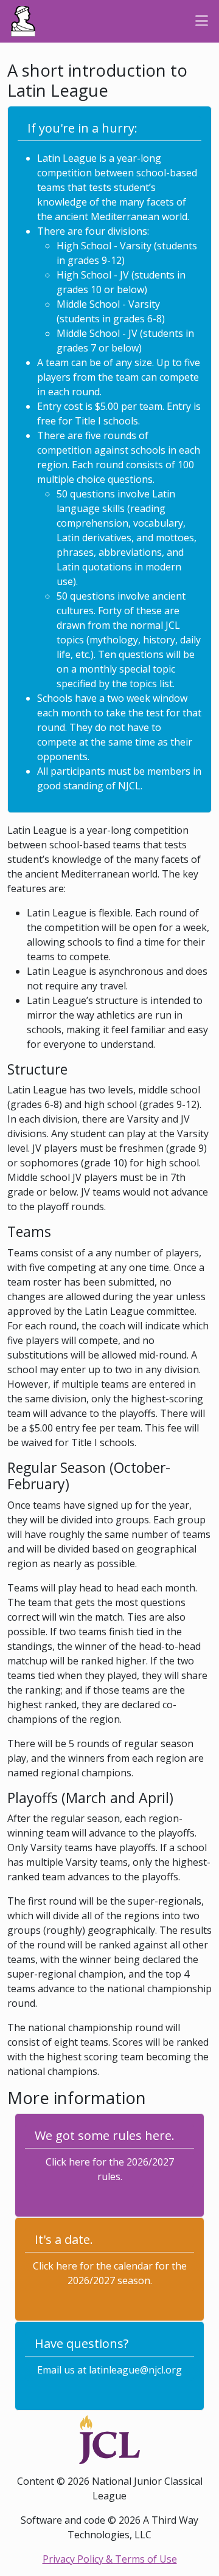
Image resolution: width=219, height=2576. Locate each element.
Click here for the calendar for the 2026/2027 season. (110, 2273)
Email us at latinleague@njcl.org (109, 2370)
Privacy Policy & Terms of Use (110, 2559)
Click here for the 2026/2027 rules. (110, 2169)
